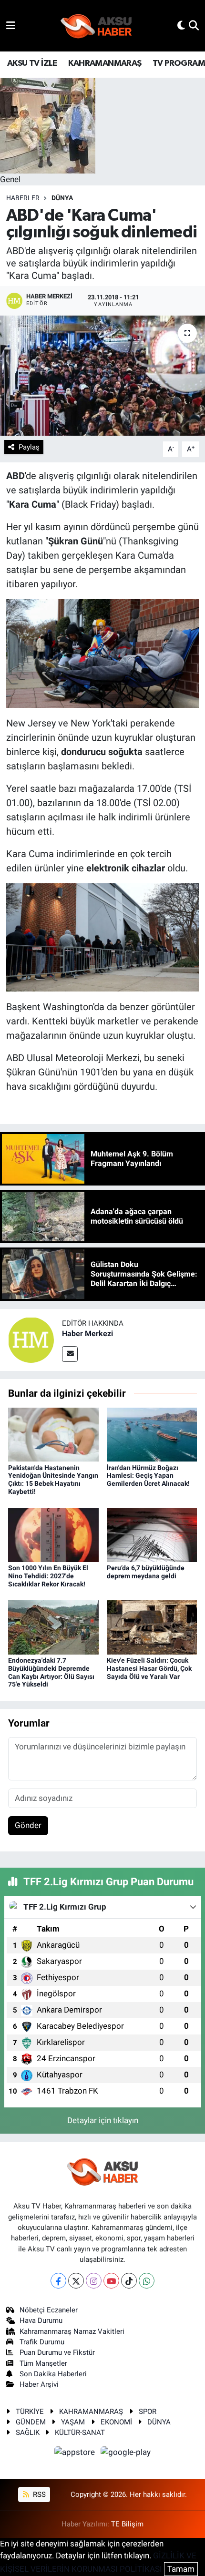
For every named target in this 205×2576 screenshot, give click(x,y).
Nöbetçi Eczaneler (49, 2310)
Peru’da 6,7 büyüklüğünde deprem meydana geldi (146, 1572)
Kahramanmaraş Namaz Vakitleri (72, 2331)
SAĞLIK (28, 2433)
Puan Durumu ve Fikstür (57, 2352)
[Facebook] (58, 2281)
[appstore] (76, 2453)
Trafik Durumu (42, 2342)
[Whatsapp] (147, 2281)
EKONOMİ (116, 2422)
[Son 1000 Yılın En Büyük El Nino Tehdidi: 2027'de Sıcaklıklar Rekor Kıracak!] (53, 1534)
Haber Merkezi (87, 1334)
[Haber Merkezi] (31, 1339)
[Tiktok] (129, 2281)
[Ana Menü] (11, 25)
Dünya (62, 198)
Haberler (23, 198)
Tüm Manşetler (43, 2363)
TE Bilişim (127, 2524)
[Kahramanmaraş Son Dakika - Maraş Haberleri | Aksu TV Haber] (96, 26)
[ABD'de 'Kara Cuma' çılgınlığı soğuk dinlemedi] (102, 376)
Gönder (28, 1825)
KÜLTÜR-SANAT (80, 2433)
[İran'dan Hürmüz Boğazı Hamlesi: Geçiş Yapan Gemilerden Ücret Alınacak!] (152, 1434)
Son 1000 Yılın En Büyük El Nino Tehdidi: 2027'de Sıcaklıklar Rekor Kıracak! (48, 1576)
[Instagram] (94, 2281)
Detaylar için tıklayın (103, 2120)
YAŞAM (73, 2422)
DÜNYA (159, 2422)
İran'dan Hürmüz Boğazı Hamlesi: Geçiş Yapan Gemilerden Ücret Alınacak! (148, 1476)
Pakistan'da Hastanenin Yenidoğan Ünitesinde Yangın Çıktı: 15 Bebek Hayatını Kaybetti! (53, 1480)
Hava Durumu (41, 2320)
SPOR (148, 2412)
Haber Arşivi (39, 2384)
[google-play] (126, 2453)
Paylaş (29, 447)
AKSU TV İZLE (32, 63)
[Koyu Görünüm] (181, 25)
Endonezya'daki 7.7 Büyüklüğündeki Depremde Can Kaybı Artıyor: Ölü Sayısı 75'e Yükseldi (51, 1672)
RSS (38, 2494)
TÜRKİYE (30, 2412)
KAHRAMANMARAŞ (105, 63)
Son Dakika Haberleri (53, 2374)
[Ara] (194, 25)
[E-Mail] (70, 1354)
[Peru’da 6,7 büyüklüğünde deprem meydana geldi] (152, 1534)
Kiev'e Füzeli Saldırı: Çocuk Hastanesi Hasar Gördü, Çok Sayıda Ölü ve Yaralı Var (149, 1668)
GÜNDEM (31, 2422)
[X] (76, 2281)
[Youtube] (111, 2281)
